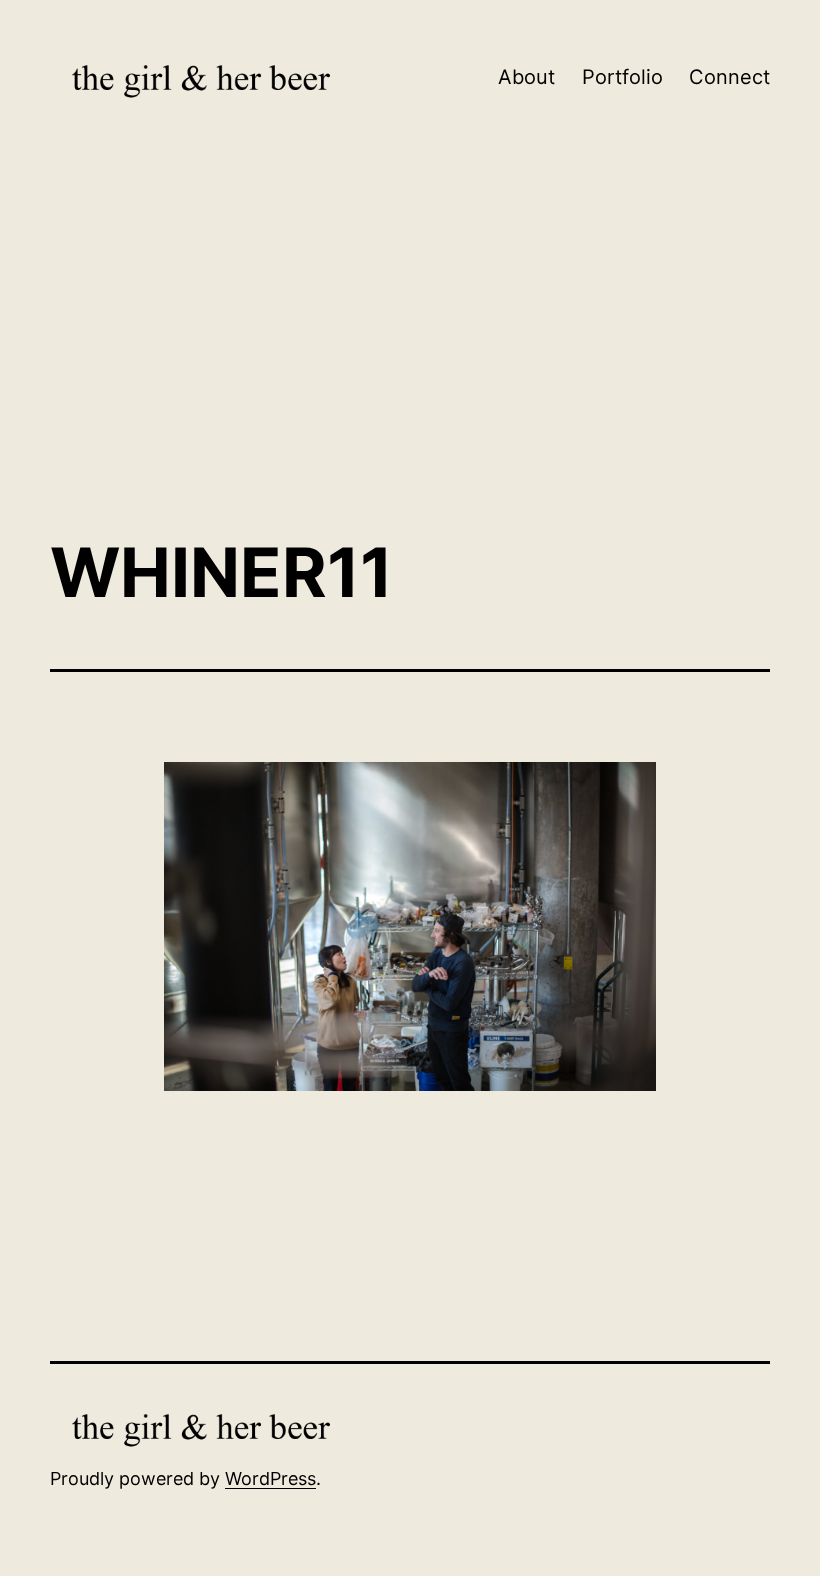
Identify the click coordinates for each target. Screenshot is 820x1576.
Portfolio (622, 77)
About (526, 77)
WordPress (270, 1478)
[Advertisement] (410, 355)
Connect (729, 77)
